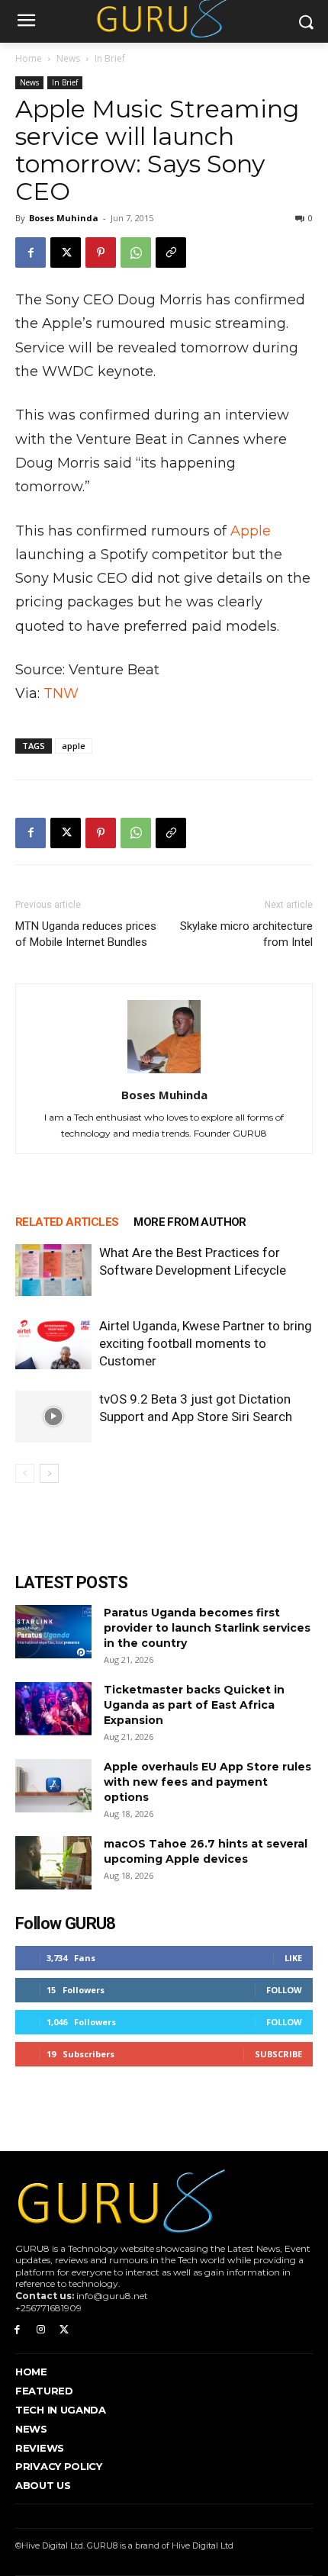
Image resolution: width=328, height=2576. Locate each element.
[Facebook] (31, 252)
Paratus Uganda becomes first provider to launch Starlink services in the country (207, 1628)
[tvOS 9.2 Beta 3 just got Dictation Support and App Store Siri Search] (53, 1417)
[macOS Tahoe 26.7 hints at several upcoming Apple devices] (53, 1863)
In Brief (110, 58)
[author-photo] (164, 1073)
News (68, 58)
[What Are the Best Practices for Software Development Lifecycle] (53, 1270)
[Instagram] (41, 2330)
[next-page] (49, 1473)
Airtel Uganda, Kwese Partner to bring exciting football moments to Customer (206, 1343)
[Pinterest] (101, 252)
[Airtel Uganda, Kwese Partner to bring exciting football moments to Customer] (53, 1344)
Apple (251, 531)
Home (29, 58)
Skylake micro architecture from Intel (246, 934)
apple (74, 746)
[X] (66, 252)
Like (293, 1958)
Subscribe (278, 2054)
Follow (284, 1990)
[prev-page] (25, 1473)
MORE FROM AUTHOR (190, 1222)
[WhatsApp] (136, 252)
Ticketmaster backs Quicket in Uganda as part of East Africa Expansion (194, 1705)
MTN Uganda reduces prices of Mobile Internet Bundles (86, 934)
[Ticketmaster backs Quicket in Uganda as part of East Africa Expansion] (53, 1709)
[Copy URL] (171, 252)
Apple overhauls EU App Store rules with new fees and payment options (207, 1782)
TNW (61, 693)
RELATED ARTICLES (67, 1222)
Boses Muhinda (64, 218)
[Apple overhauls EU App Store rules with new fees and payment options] (53, 1786)
